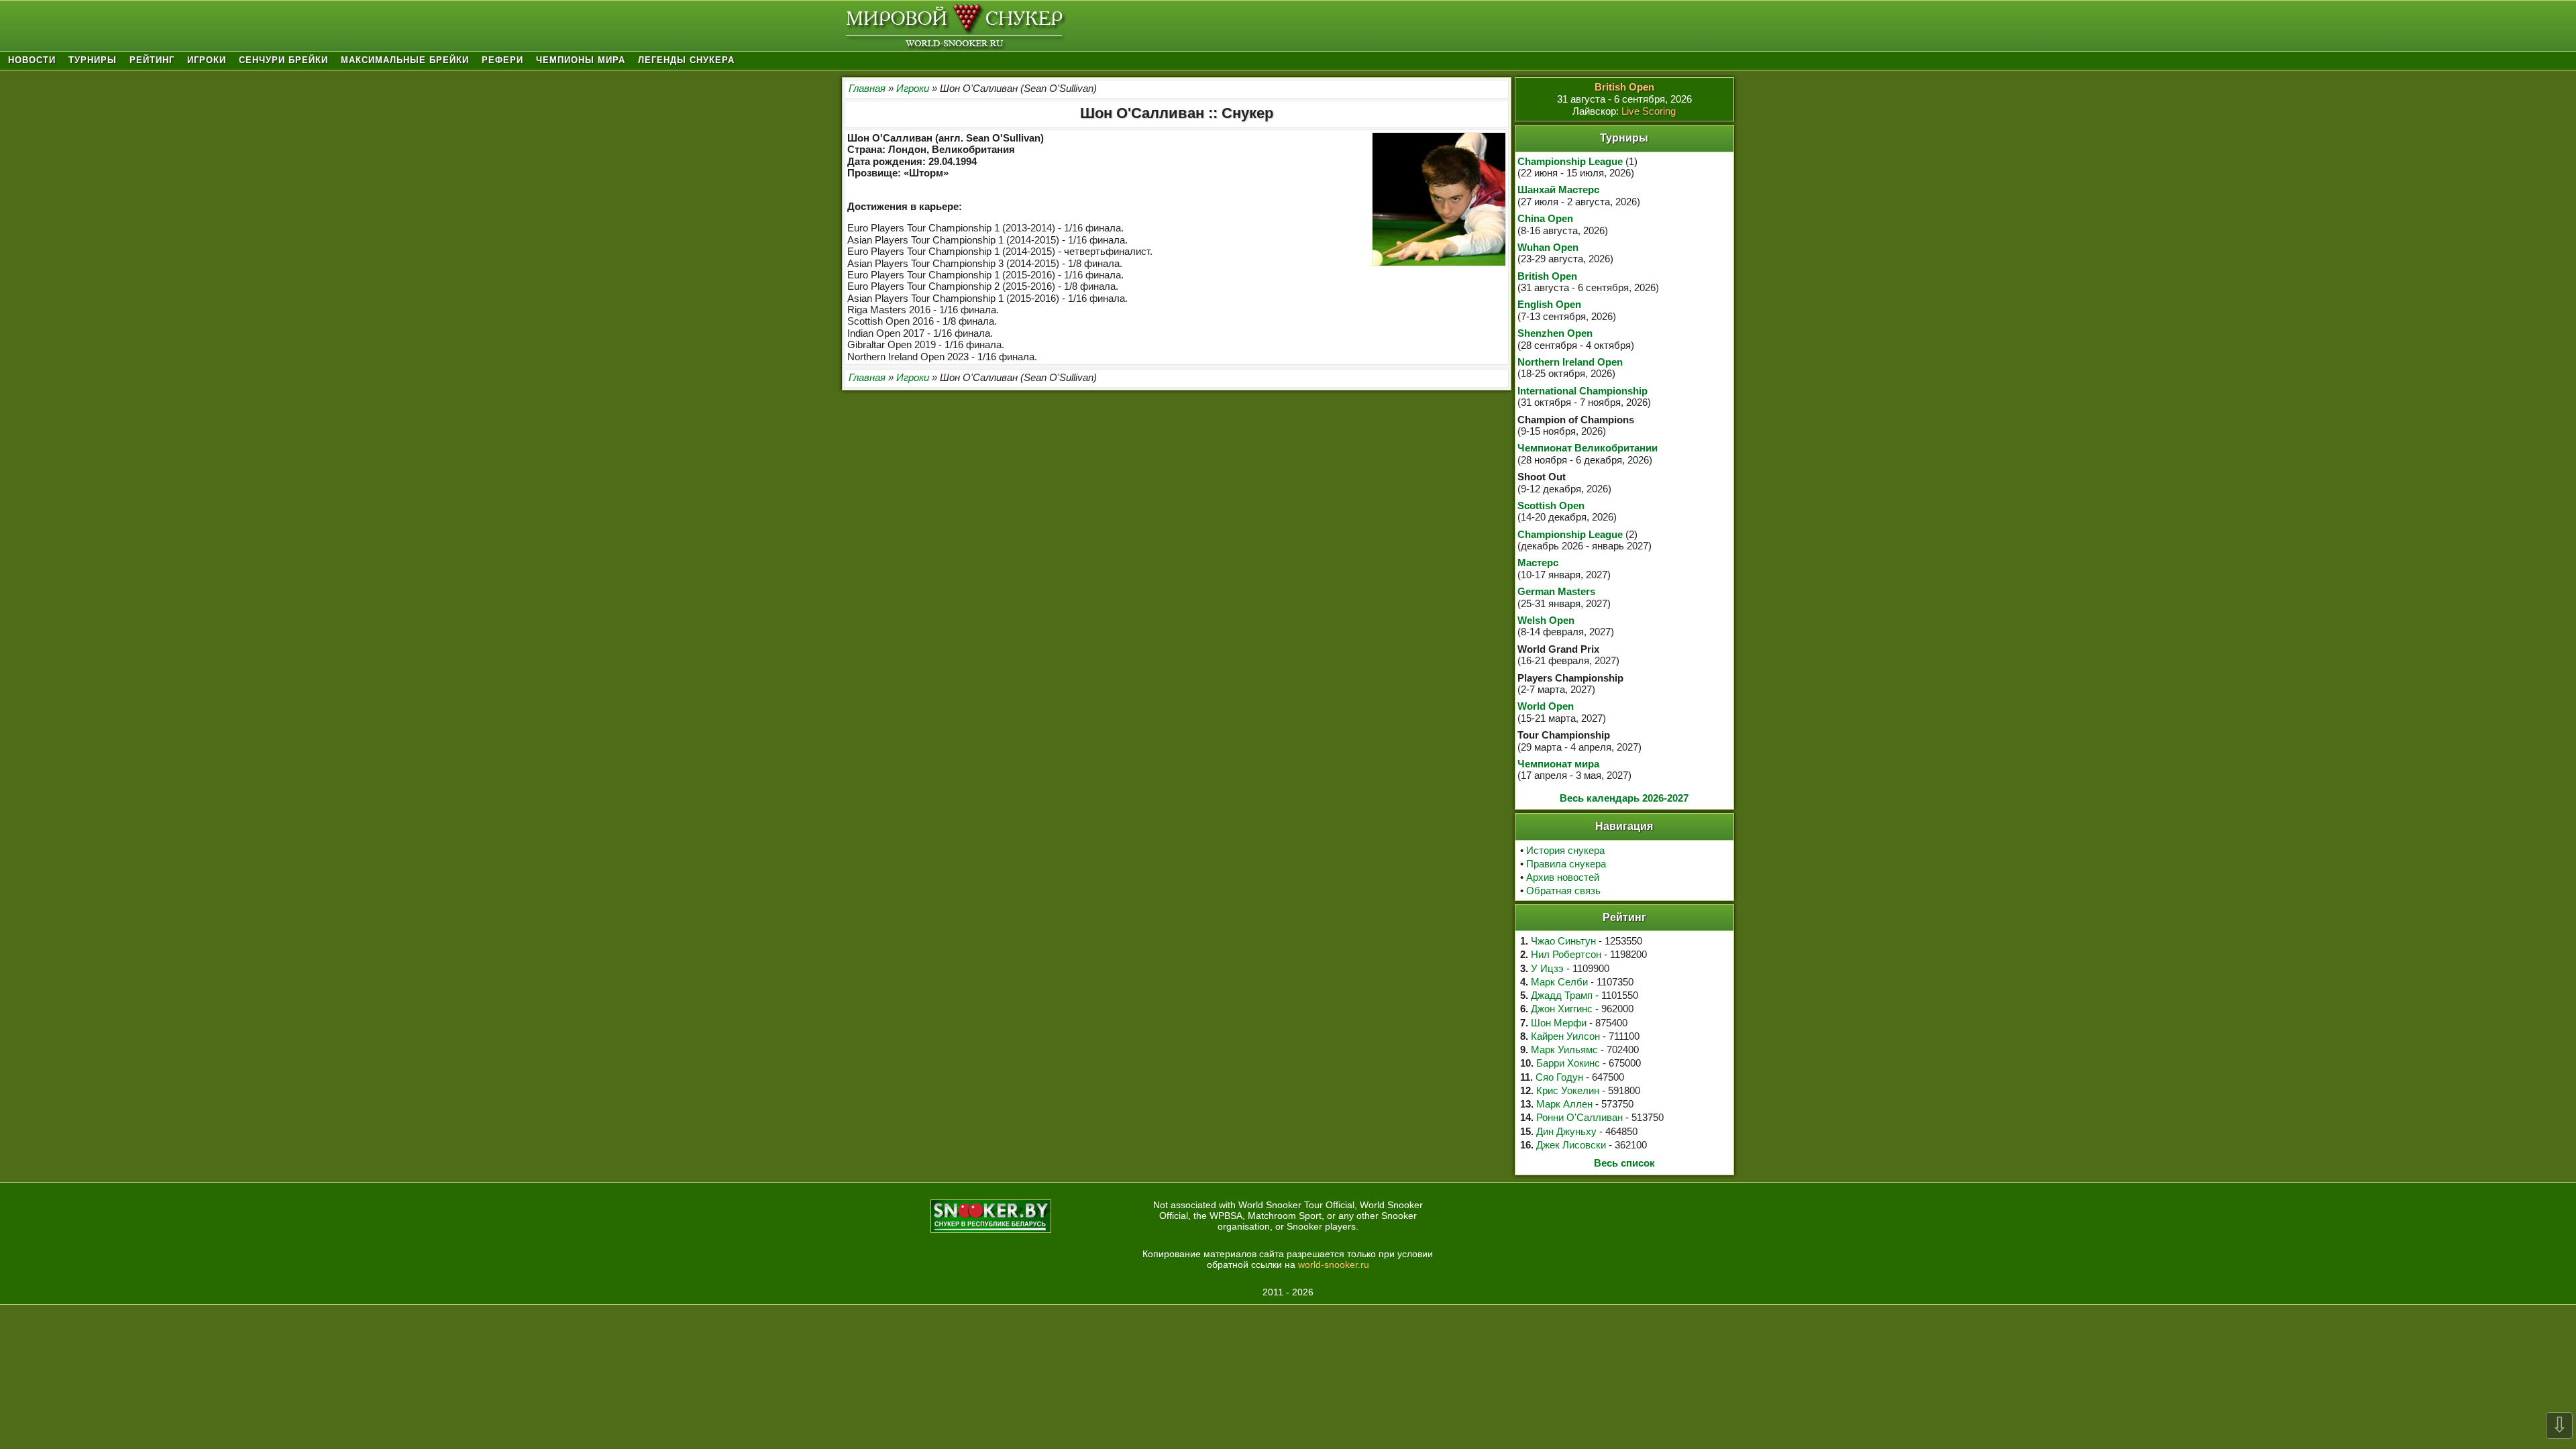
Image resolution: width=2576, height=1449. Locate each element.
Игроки (207, 60)
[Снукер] (954, 26)
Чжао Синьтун (1563, 941)
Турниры (93, 60)
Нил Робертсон (1566, 954)
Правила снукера (1566, 864)
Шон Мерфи (1559, 1023)
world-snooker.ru (1334, 1265)
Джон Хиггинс (1562, 1009)
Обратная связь (1563, 891)
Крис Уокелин (1568, 1090)
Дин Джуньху (1566, 1131)
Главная (867, 88)
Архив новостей (1563, 877)
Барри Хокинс (1568, 1063)
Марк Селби (1559, 982)
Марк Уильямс (1564, 1050)
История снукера (1565, 850)
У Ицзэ (1547, 968)
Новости (32, 60)
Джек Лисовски (1571, 1145)
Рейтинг (152, 60)
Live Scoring (1649, 111)
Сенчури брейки (283, 60)
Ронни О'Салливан (1579, 1117)
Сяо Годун (1559, 1077)
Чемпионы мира (581, 60)
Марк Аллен (1564, 1104)
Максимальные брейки (405, 60)
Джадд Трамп (1562, 995)
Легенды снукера (686, 60)
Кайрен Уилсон (1565, 1036)
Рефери (502, 60)
